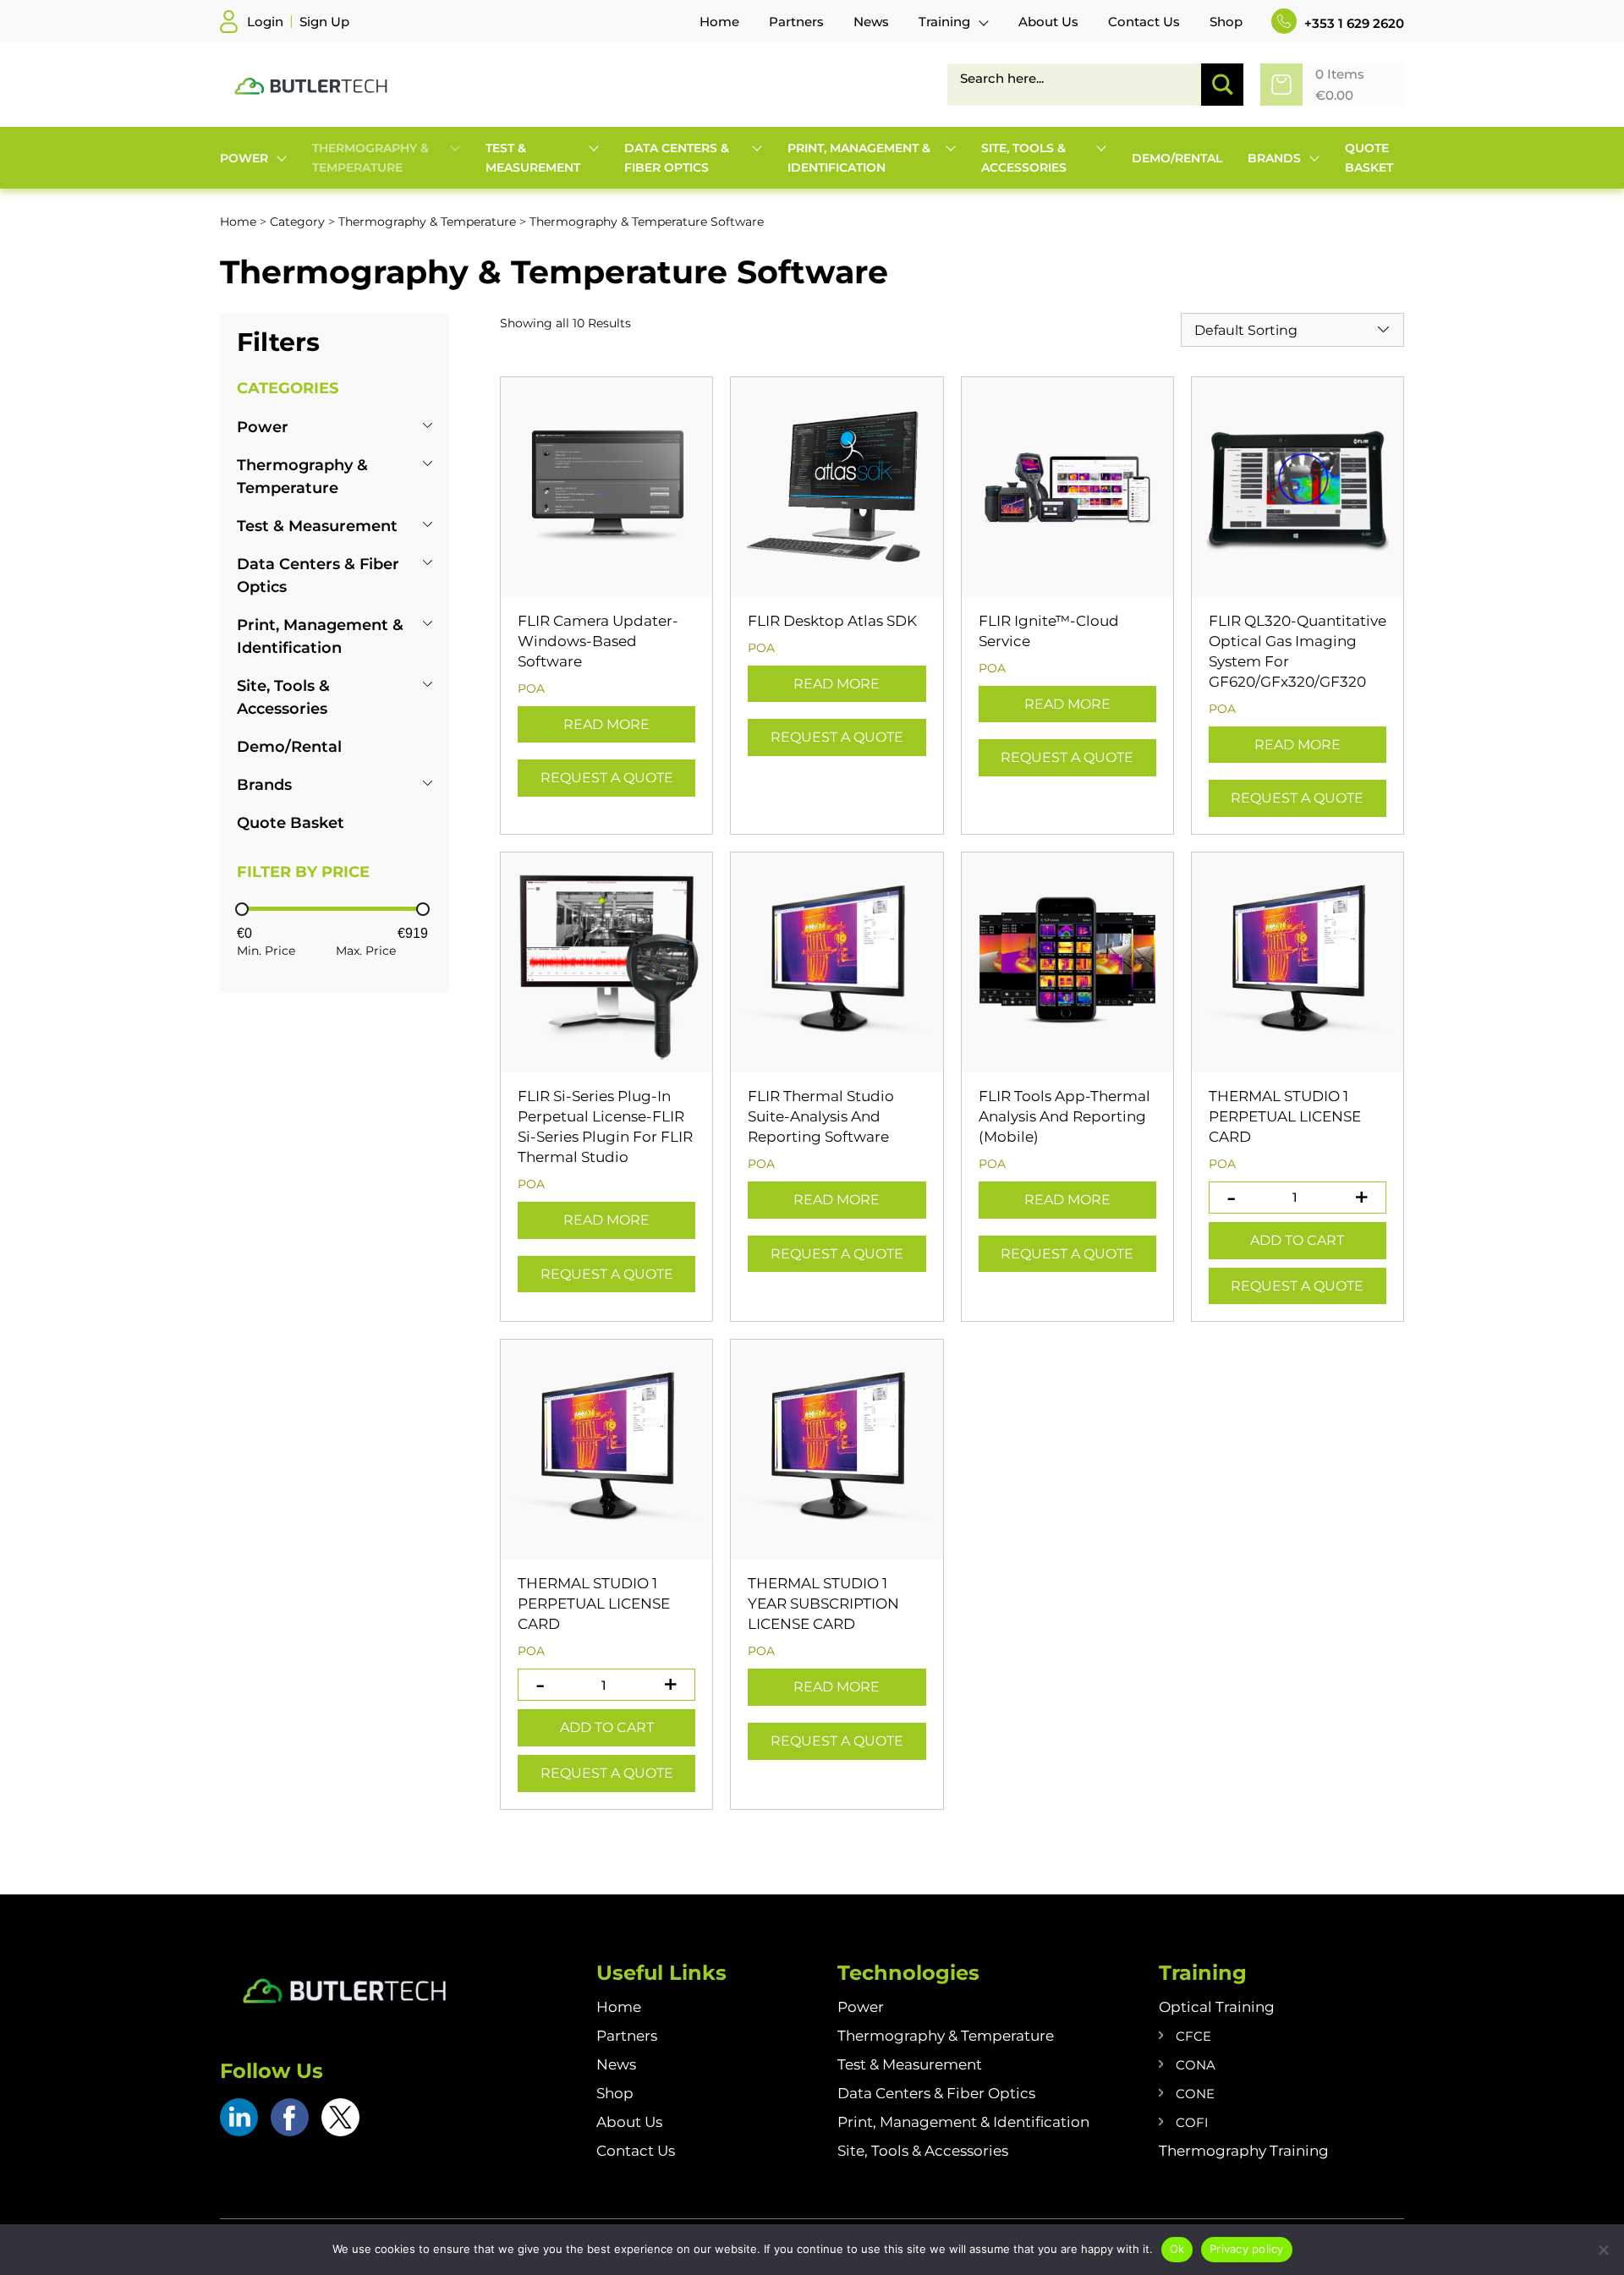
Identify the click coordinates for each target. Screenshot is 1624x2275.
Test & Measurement (317, 526)
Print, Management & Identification (963, 2122)
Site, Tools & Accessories (923, 2151)
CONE (1195, 2094)
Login (265, 22)
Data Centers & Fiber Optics (936, 2093)
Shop (615, 2093)
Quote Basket (291, 823)
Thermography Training (1244, 2151)
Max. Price (366, 951)
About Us (629, 2122)
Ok (1177, 2249)
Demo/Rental (289, 747)
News (616, 2064)
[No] (1603, 2250)
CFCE (1193, 2036)
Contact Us (636, 2151)
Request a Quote (607, 778)
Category (297, 222)
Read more (606, 724)
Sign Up (324, 22)
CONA (1196, 2065)
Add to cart (1297, 1240)
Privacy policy (1247, 2249)
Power (263, 427)
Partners (627, 2036)
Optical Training (1217, 2007)
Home (238, 222)
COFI (1192, 2122)
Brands (264, 785)
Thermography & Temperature (427, 222)
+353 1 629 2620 (1352, 23)
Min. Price (266, 951)
